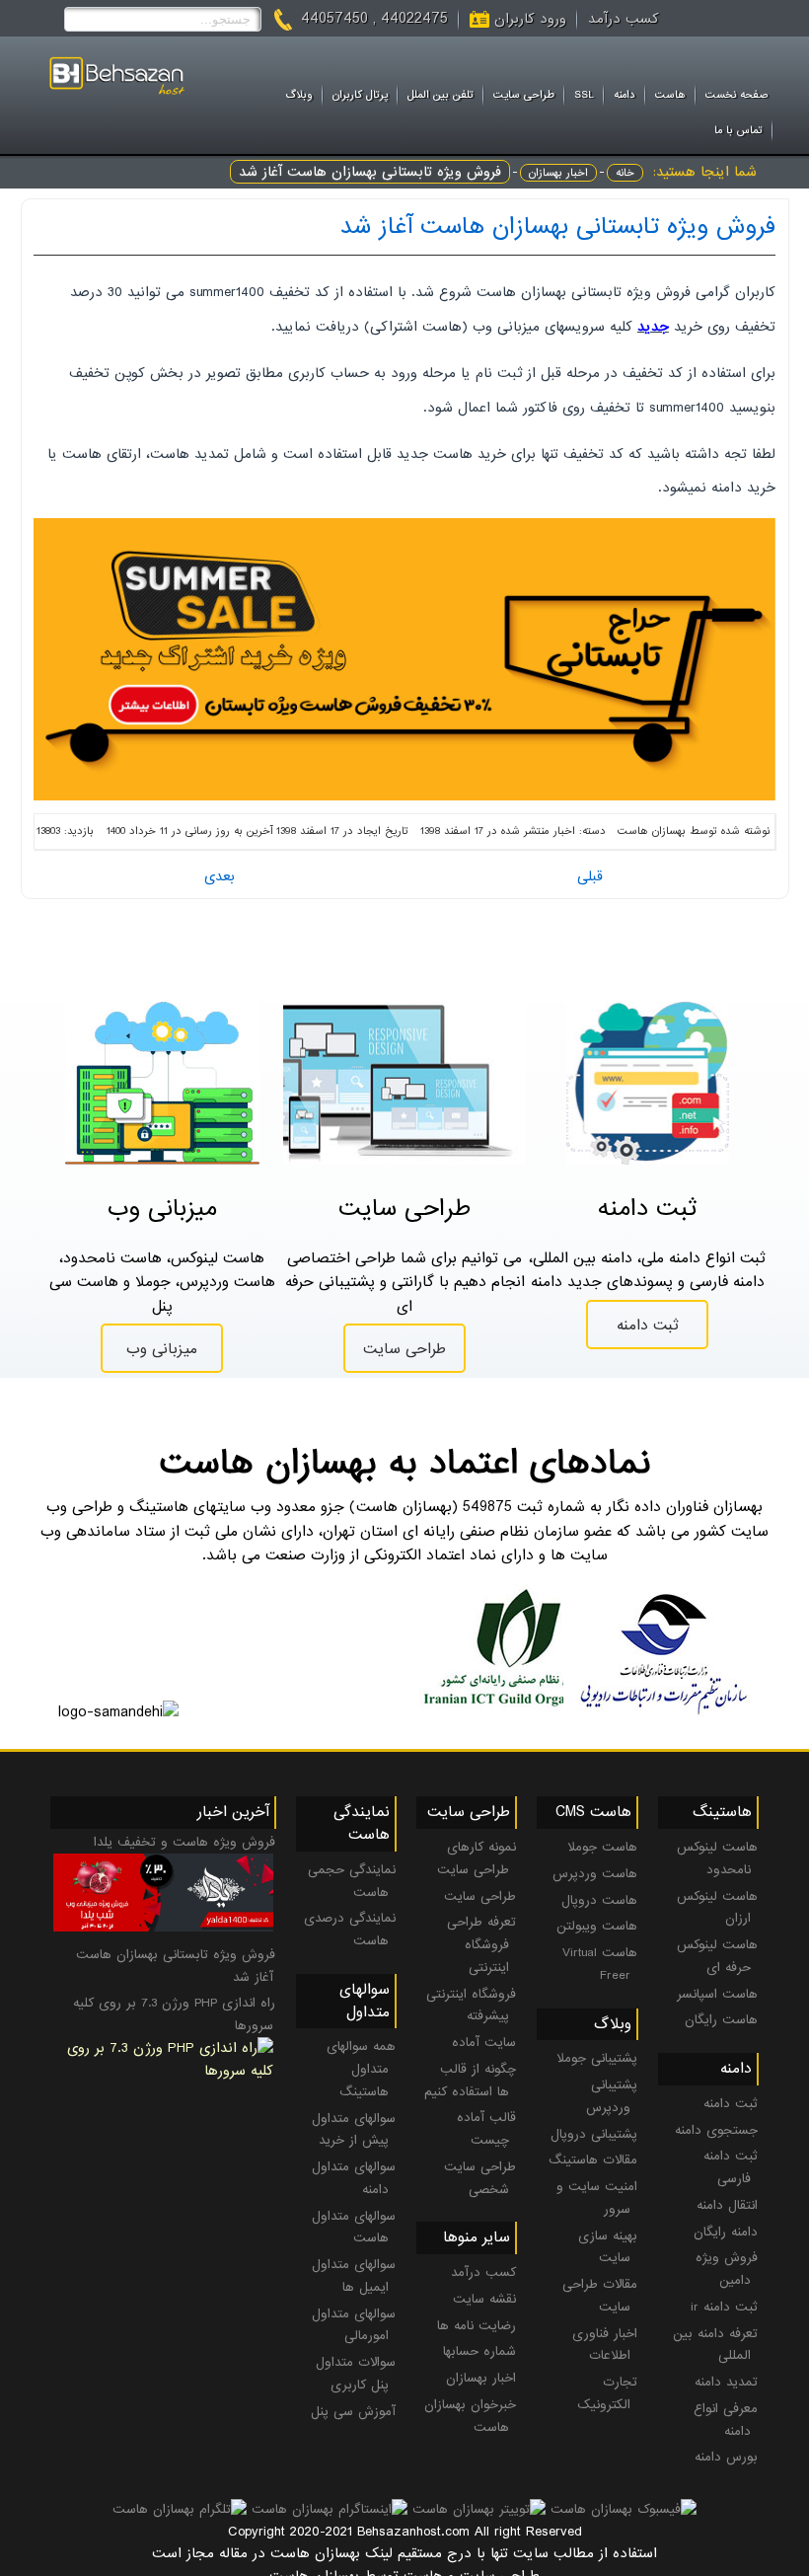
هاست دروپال (599, 1900)
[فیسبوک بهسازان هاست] (624, 2509)
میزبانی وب (162, 1349)
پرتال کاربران (360, 95)
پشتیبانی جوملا (597, 2058)
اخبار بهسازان (558, 173)
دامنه (625, 95)
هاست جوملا (602, 1847)
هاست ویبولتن (597, 1926)
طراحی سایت (404, 1349)
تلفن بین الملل (441, 95)
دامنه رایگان (726, 2232)
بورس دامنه (726, 2457)
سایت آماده (484, 2043)
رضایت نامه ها (477, 2326)
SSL (584, 95)
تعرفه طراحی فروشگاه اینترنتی (481, 1945)
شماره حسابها (479, 2351)
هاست (670, 95)
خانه (625, 173)
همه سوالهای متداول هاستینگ (361, 2069)
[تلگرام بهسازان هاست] (180, 2509)
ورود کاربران (530, 19)
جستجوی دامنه (716, 2130)
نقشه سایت (484, 2299)
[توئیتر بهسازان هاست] (479, 2509)
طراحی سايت (524, 95)
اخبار (564, 831)
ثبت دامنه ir (724, 2307)
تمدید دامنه (726, 2382)
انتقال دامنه (727, 2205)
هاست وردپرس (595, 1874)
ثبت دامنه (648, 1326)
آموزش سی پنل (353, 2412)
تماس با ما (738, 130)
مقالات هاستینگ (593, 2160)
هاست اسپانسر (717, 1994)
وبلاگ (299, 95)
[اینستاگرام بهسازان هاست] (330, 2509)
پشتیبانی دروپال (594, 2134)
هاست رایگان (721, 2020)
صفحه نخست (737, 95)
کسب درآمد (624, 19)
